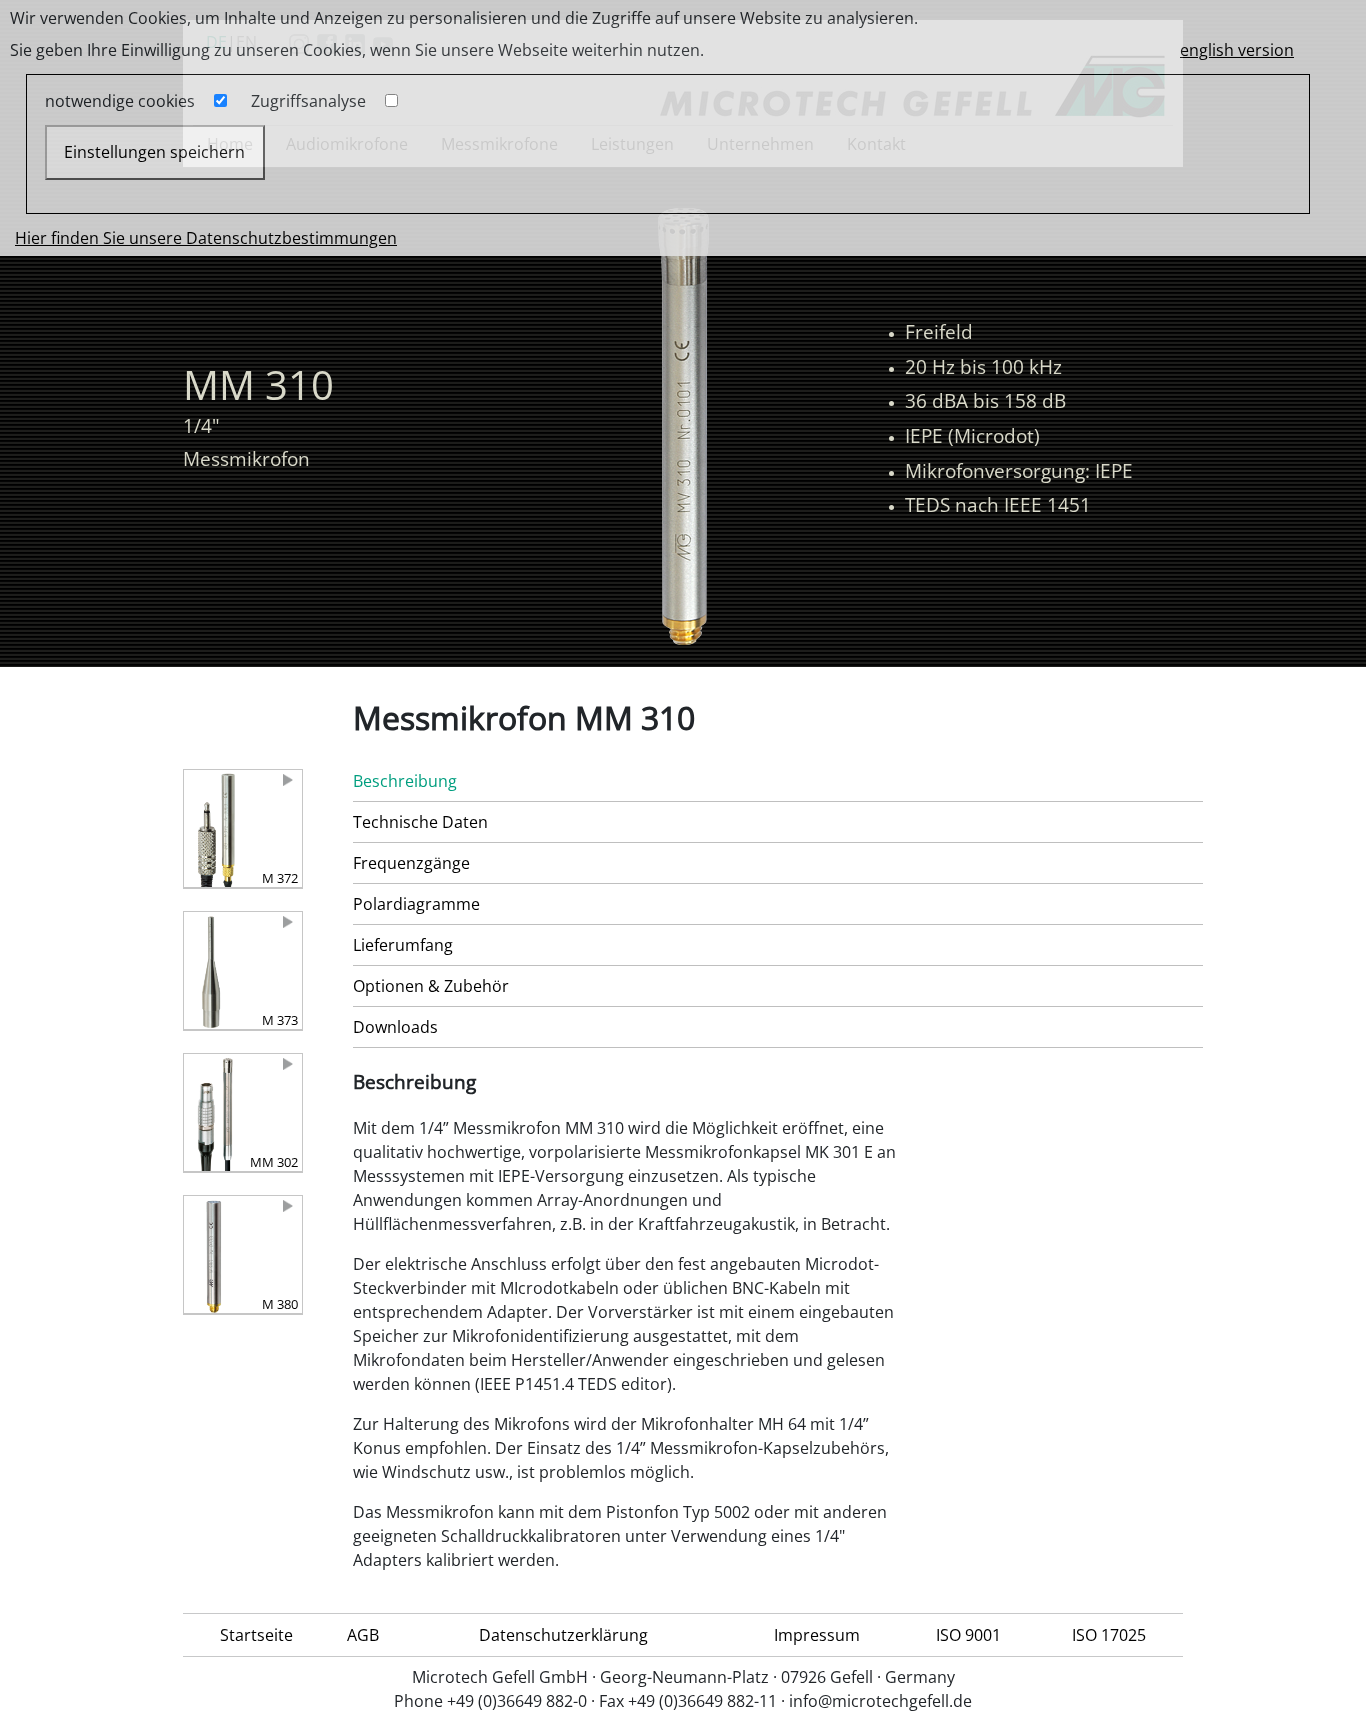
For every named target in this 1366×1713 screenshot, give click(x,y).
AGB (363, 1635)
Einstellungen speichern (154, 152)
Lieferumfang (403, 945)
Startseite (256, 1635)
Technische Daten (420, 822)
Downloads (395, 1027)
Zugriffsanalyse (308, 101)
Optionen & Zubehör (431, 986)
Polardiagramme (416, 904)
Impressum (817, 1635)
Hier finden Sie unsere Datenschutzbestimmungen (206, 238)
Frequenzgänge (411, 863)
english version (1237, 50)
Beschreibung (405, 781)
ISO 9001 (968, 1635)
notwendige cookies (120, 101)
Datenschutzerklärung (563, 1635)
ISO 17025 (1109, 1635)
